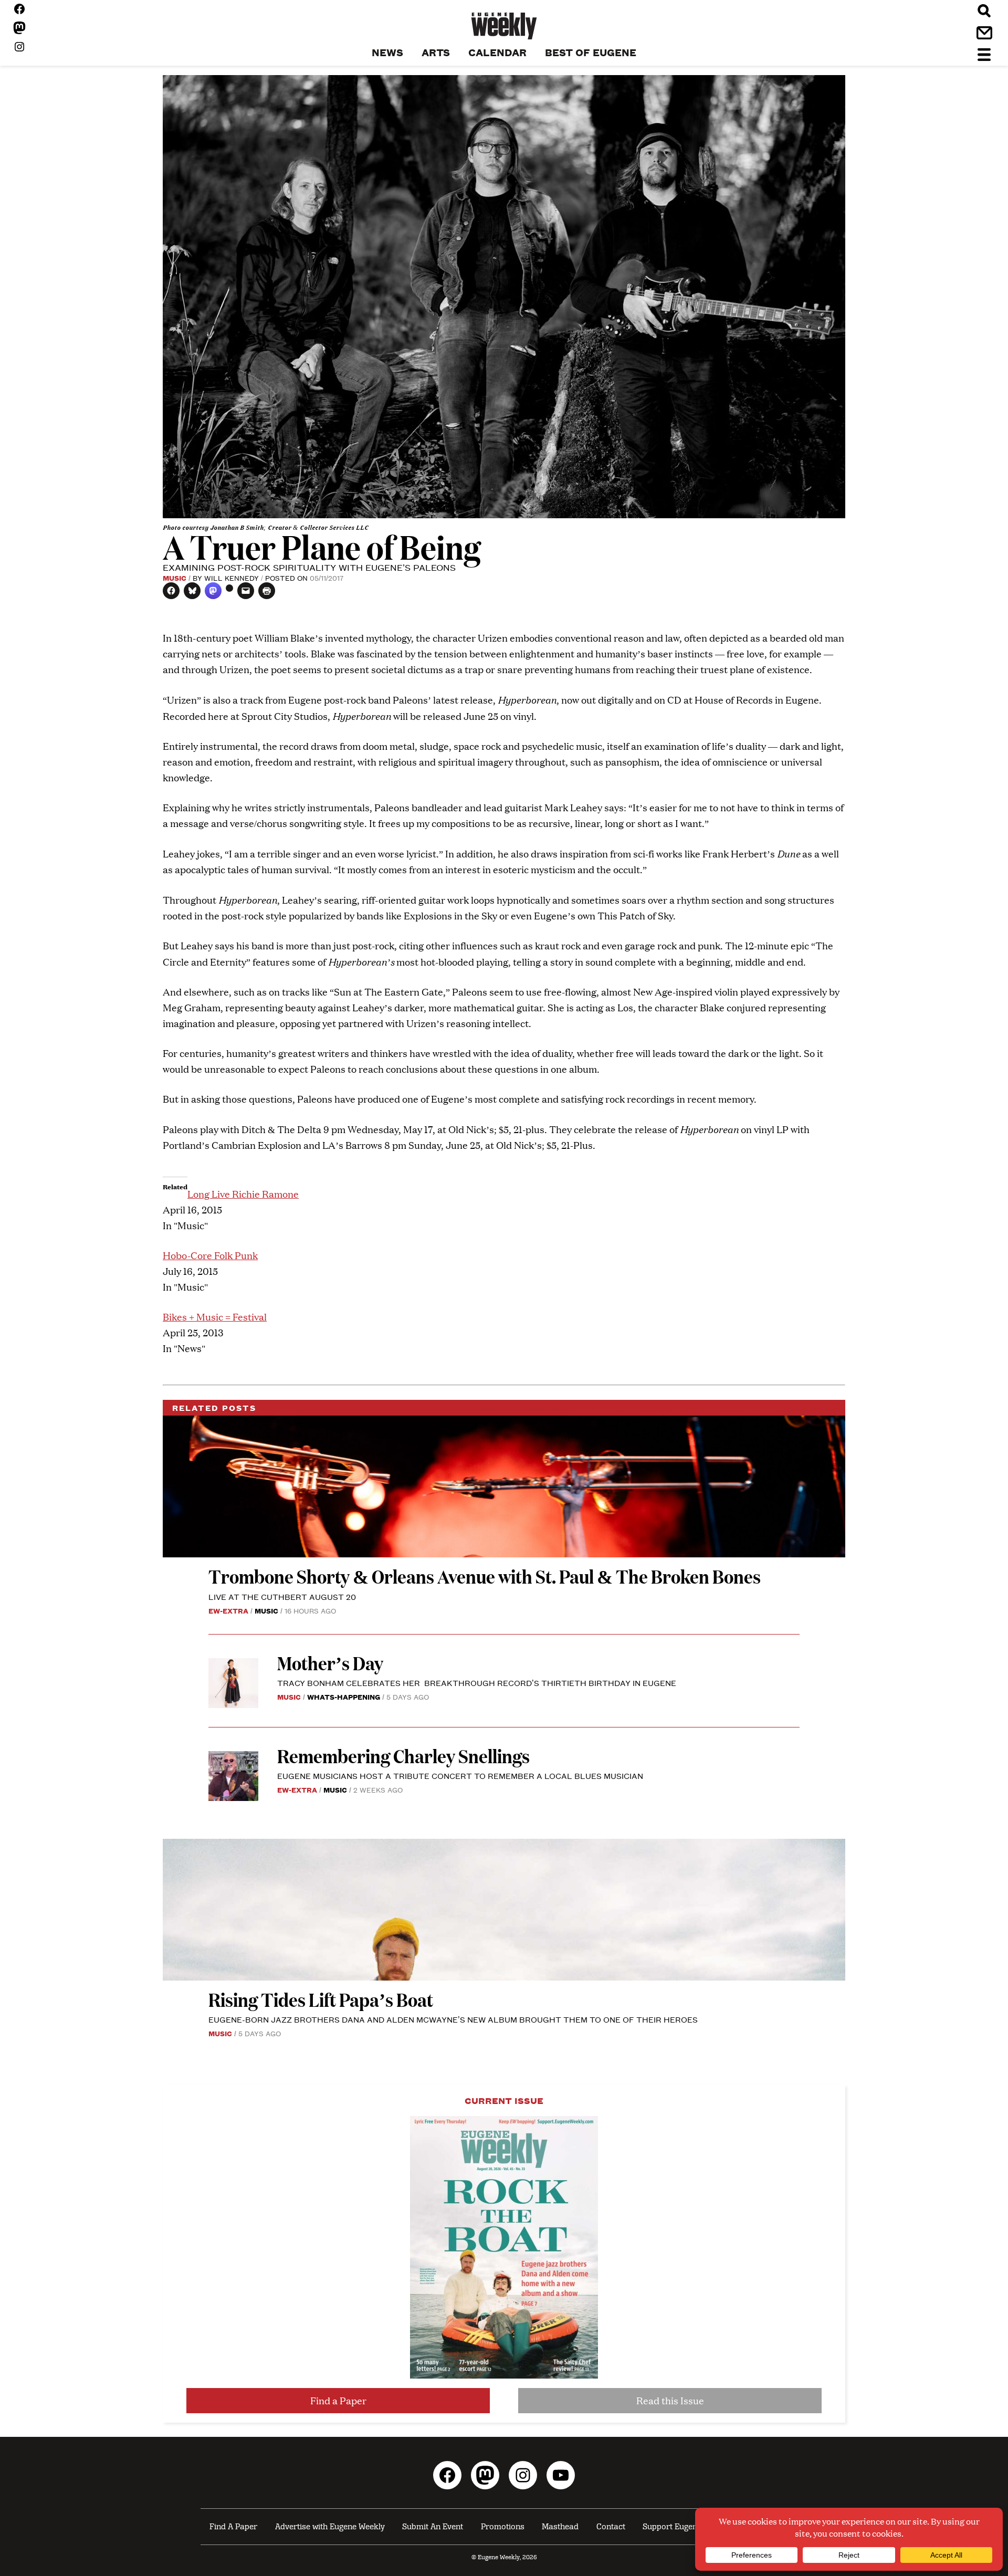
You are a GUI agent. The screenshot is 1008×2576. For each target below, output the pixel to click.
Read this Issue (670, 2400)
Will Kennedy (232, 578)
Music (175, 578)
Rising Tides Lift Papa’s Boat (321, 1999)
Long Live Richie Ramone (243, 1194)
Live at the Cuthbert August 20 (282, 1596)
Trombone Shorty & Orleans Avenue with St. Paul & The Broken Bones (485, 1576)
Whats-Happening (344, 1697)
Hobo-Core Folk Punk (210, 1255)
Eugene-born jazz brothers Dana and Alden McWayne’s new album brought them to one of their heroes (453, 2019)
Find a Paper (338, 2400)
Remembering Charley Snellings (403, 1756)
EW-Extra (228, 1610)
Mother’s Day (330, 1663)
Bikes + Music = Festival (215, 1317)
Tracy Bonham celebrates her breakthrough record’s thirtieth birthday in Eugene (477, 1683)
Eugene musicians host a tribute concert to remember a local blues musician (461, 1776)
